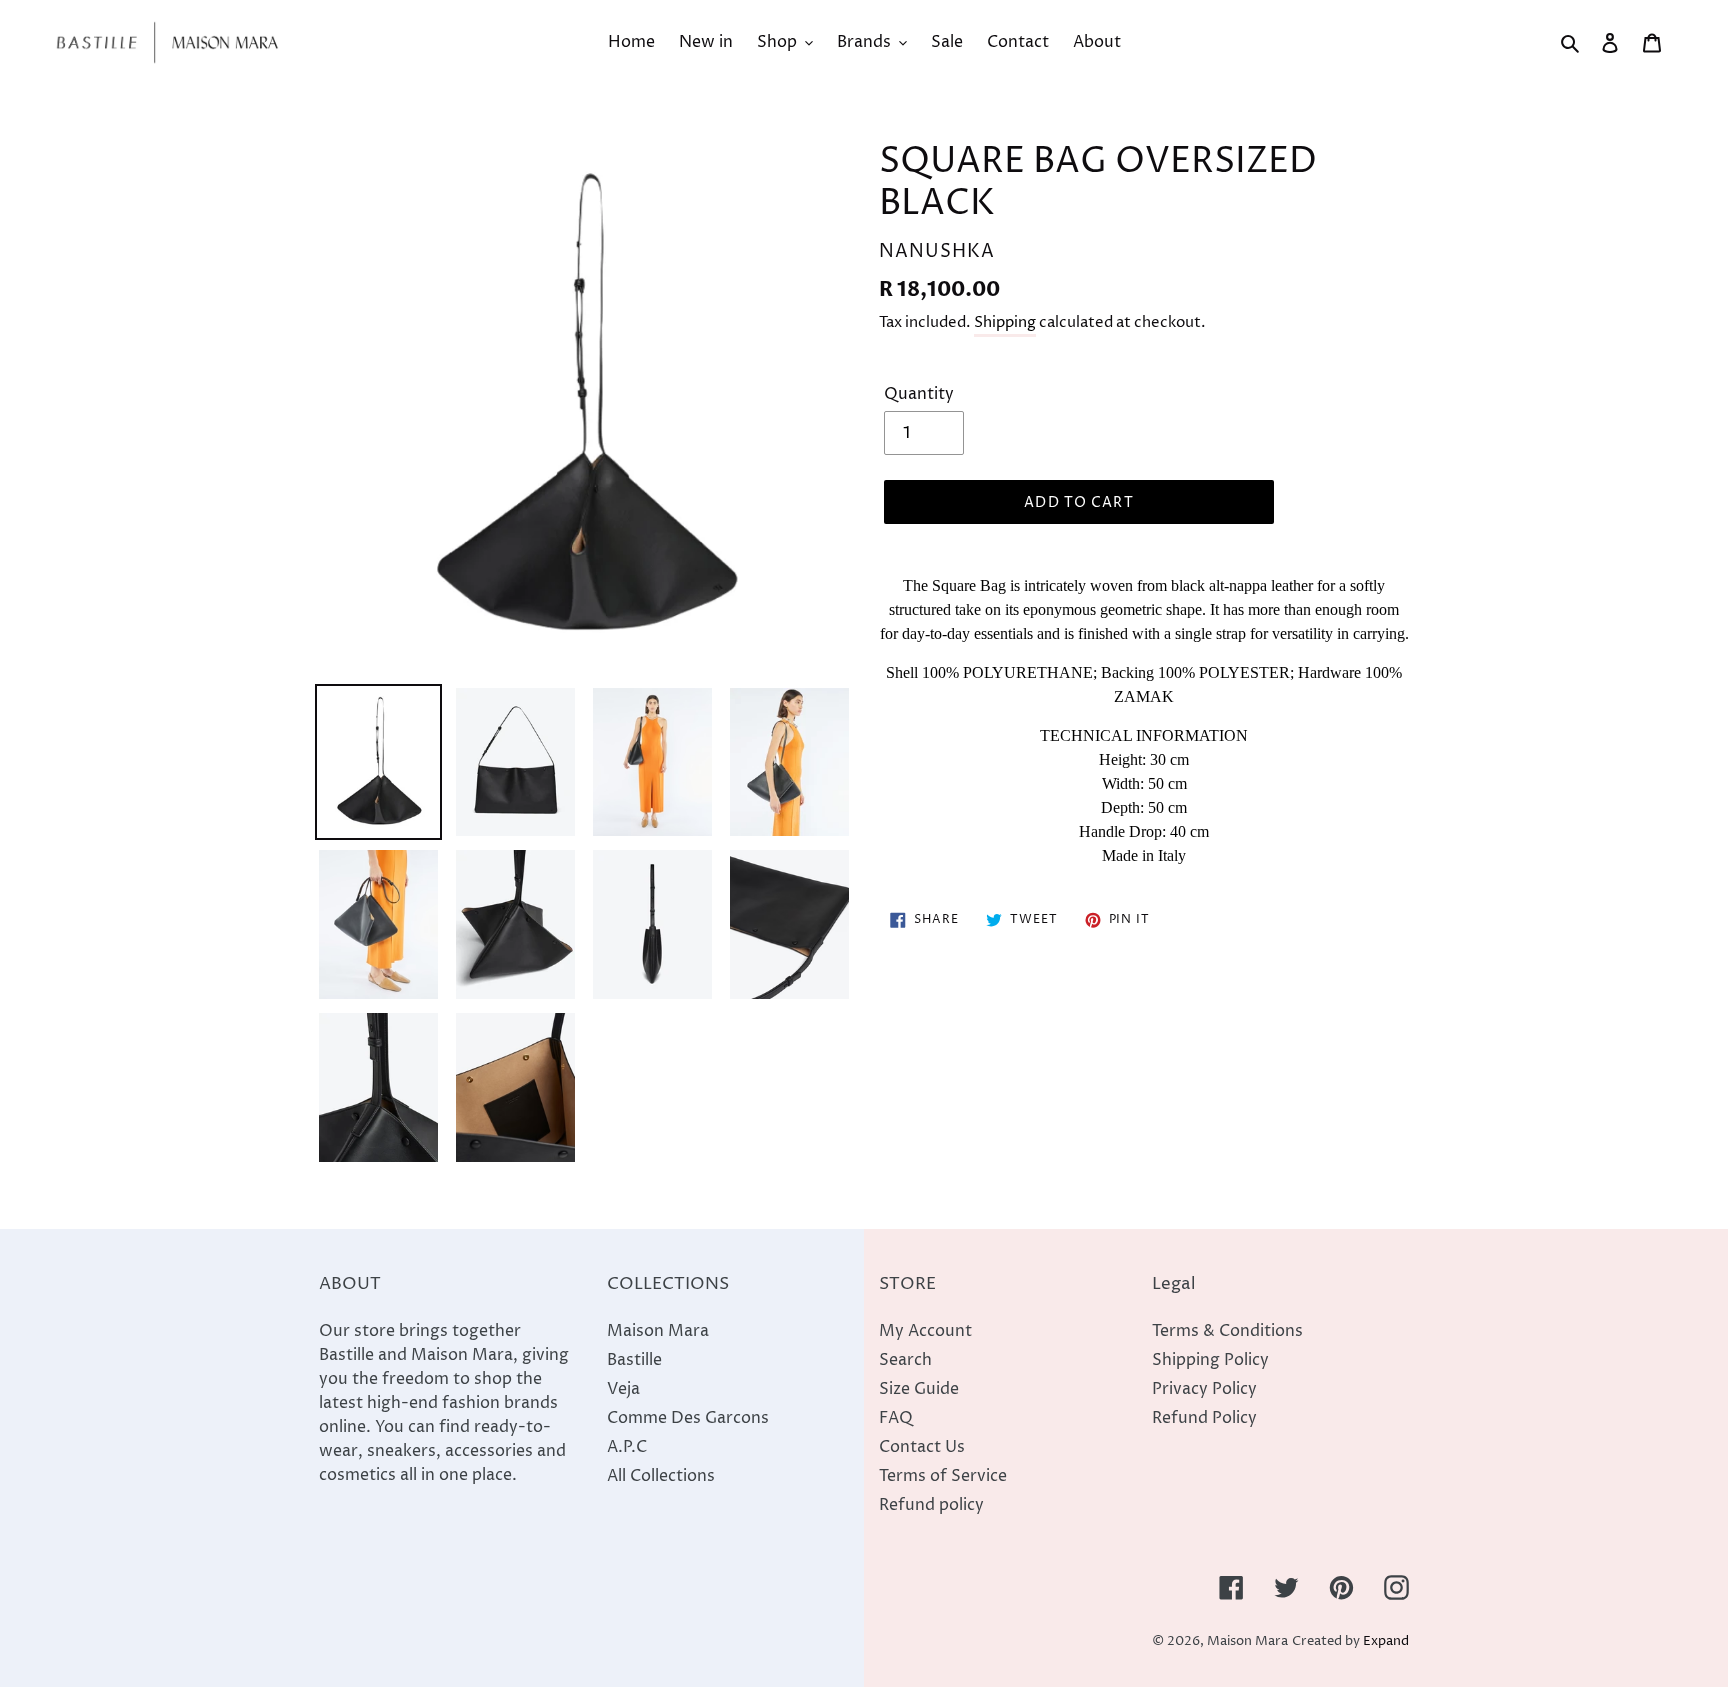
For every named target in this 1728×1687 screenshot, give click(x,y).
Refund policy (931, 1505)
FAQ (896, 1418)
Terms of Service (943, 1476)
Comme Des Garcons (688, 1418)
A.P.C (627, 1447)
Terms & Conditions (1227, 1331)
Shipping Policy (1210, 1360)
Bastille (634, 1360)
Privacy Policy (1204, 1389)
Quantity (919, 394)
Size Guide (919, 1389)
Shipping (1005, 322)
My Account (925, 1331)
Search (905, 1360)
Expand (1386, 1641)
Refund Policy (1204, 1418)
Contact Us (922, 1447)
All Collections (661, 1476)
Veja (623, 1389)
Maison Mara (658, 1331)
